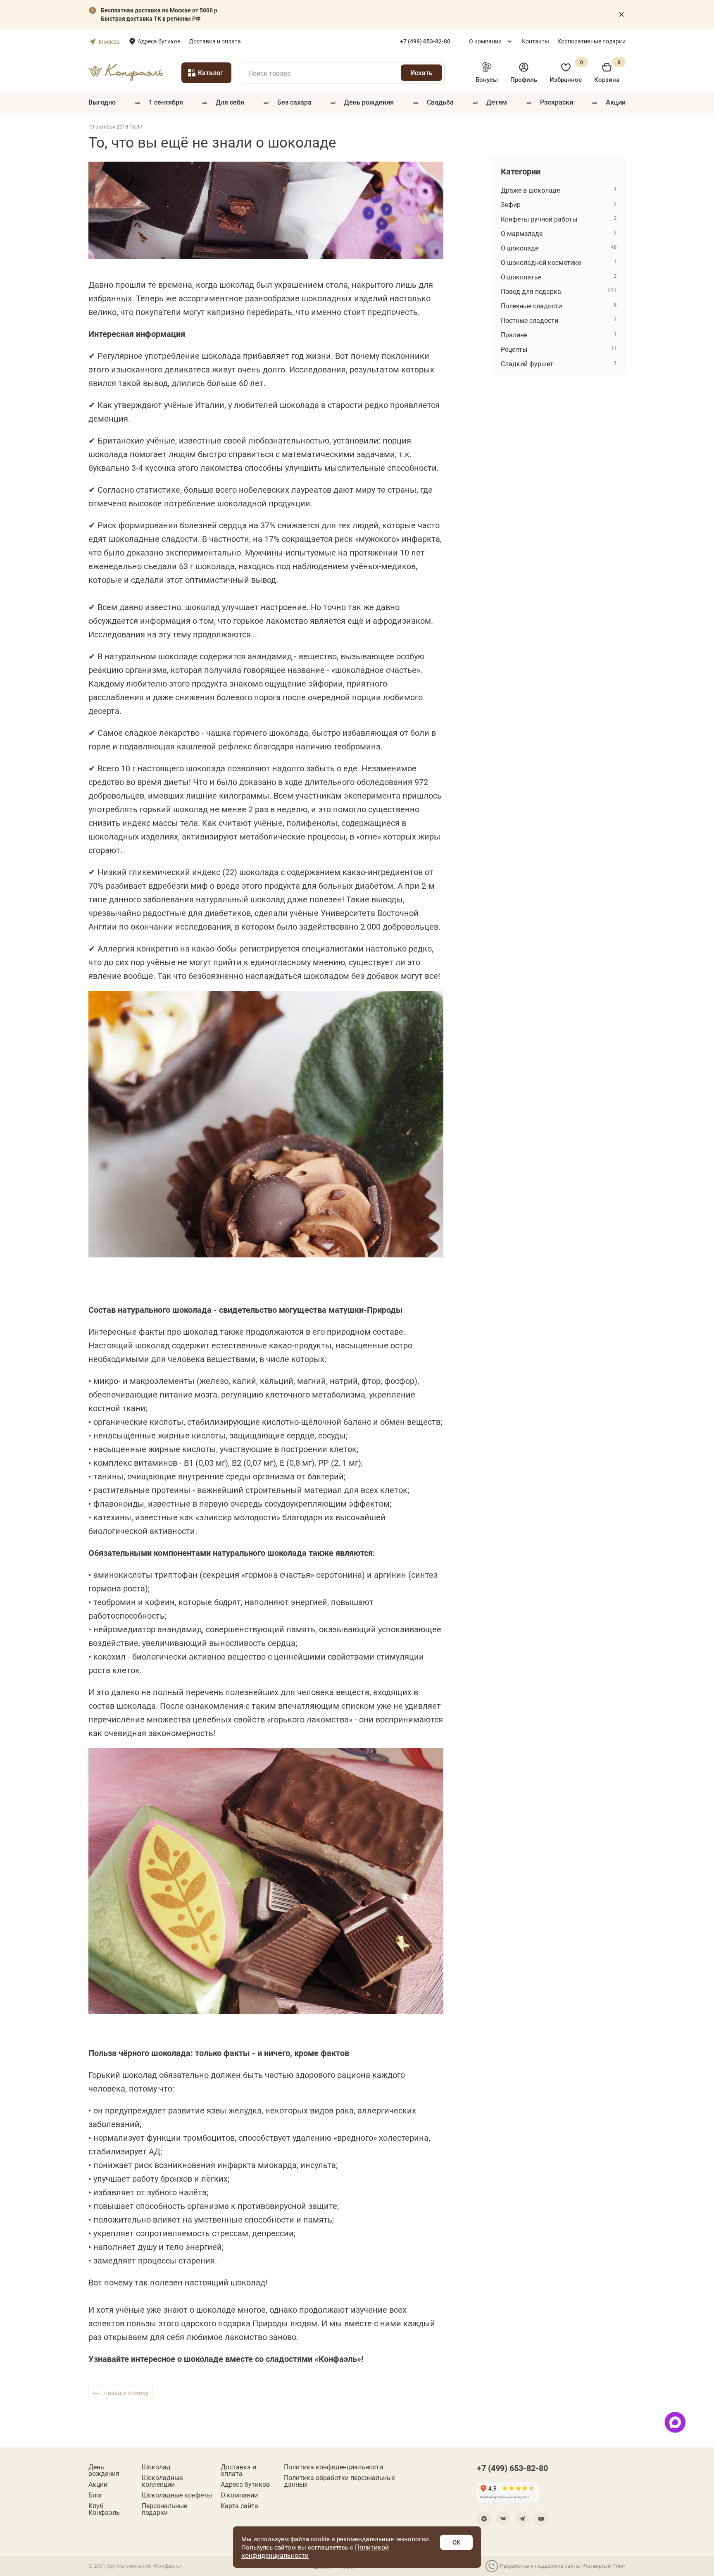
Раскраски (557, 102)
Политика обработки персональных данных (339, 2481)
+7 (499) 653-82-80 (512, 2468)
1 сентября (166, 102)
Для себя (230, 102)
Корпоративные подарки (591, 41)
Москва (109, 42)
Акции (616, 102)
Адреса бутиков (159, 41)
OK (456, 2542)
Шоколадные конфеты (177, 2495)
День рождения (369, 102)
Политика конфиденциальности (333, 2467)
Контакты (535, 41)
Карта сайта (239, 2506)
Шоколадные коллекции (162, 2481)
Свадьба (440, 102)
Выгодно (102, 102)
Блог (96, 2495)
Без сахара (294, 102)
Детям (497, 102)
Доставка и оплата (215, 41)
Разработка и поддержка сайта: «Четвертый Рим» (563, 2566)
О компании (485, 41)
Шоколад (156, 2467)
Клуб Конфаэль (104, 2509)
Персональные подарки (164, 2509)
